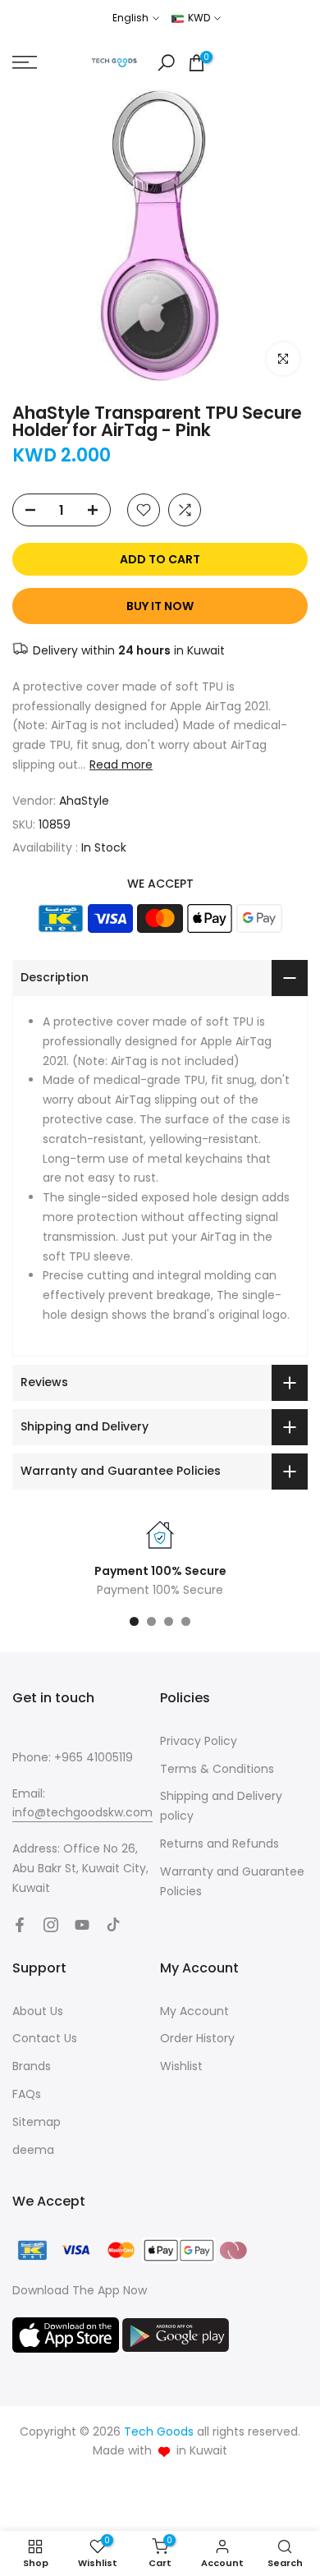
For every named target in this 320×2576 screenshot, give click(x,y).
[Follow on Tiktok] (113, 1925)
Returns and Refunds (219, 1844)
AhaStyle (84, 801)
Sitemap (37, 2122)
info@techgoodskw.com (82, 1812)
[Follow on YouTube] (82, 1925)
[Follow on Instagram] (51, 1925)
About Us (38, 2011)
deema (33, 2150)
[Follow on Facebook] (20, 1925)
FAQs (27, 2094)
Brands (32, 2066)
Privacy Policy (199, 1741)
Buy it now (160, 606)
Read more (121, 765)
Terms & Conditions (217, 1769)
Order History (197, 2038)
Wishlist (181, 2066)
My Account (194, 2011)
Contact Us (45, 2038)
